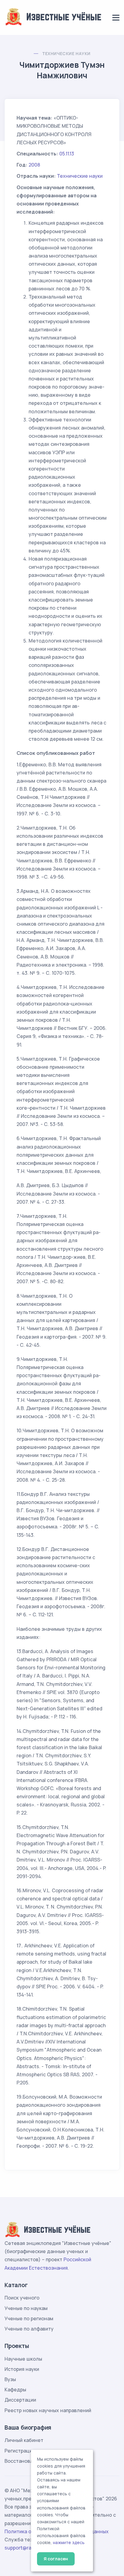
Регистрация (20, 2451)
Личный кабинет (24, 2440)
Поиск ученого (22, 2298)
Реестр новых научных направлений (48, 2410)
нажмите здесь (69, 2543)
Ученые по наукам (26, 2308)
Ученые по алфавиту (29, 2329)
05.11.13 (67, 154)
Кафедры (15, 2390)
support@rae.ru (22, 2548)
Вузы (10, 2379)
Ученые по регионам (29, 2318)
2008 (34, 165)
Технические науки (66, 53)
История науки (22, 2369)
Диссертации (20, 2400)
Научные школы (23, 2359)
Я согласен (56, 2559)
